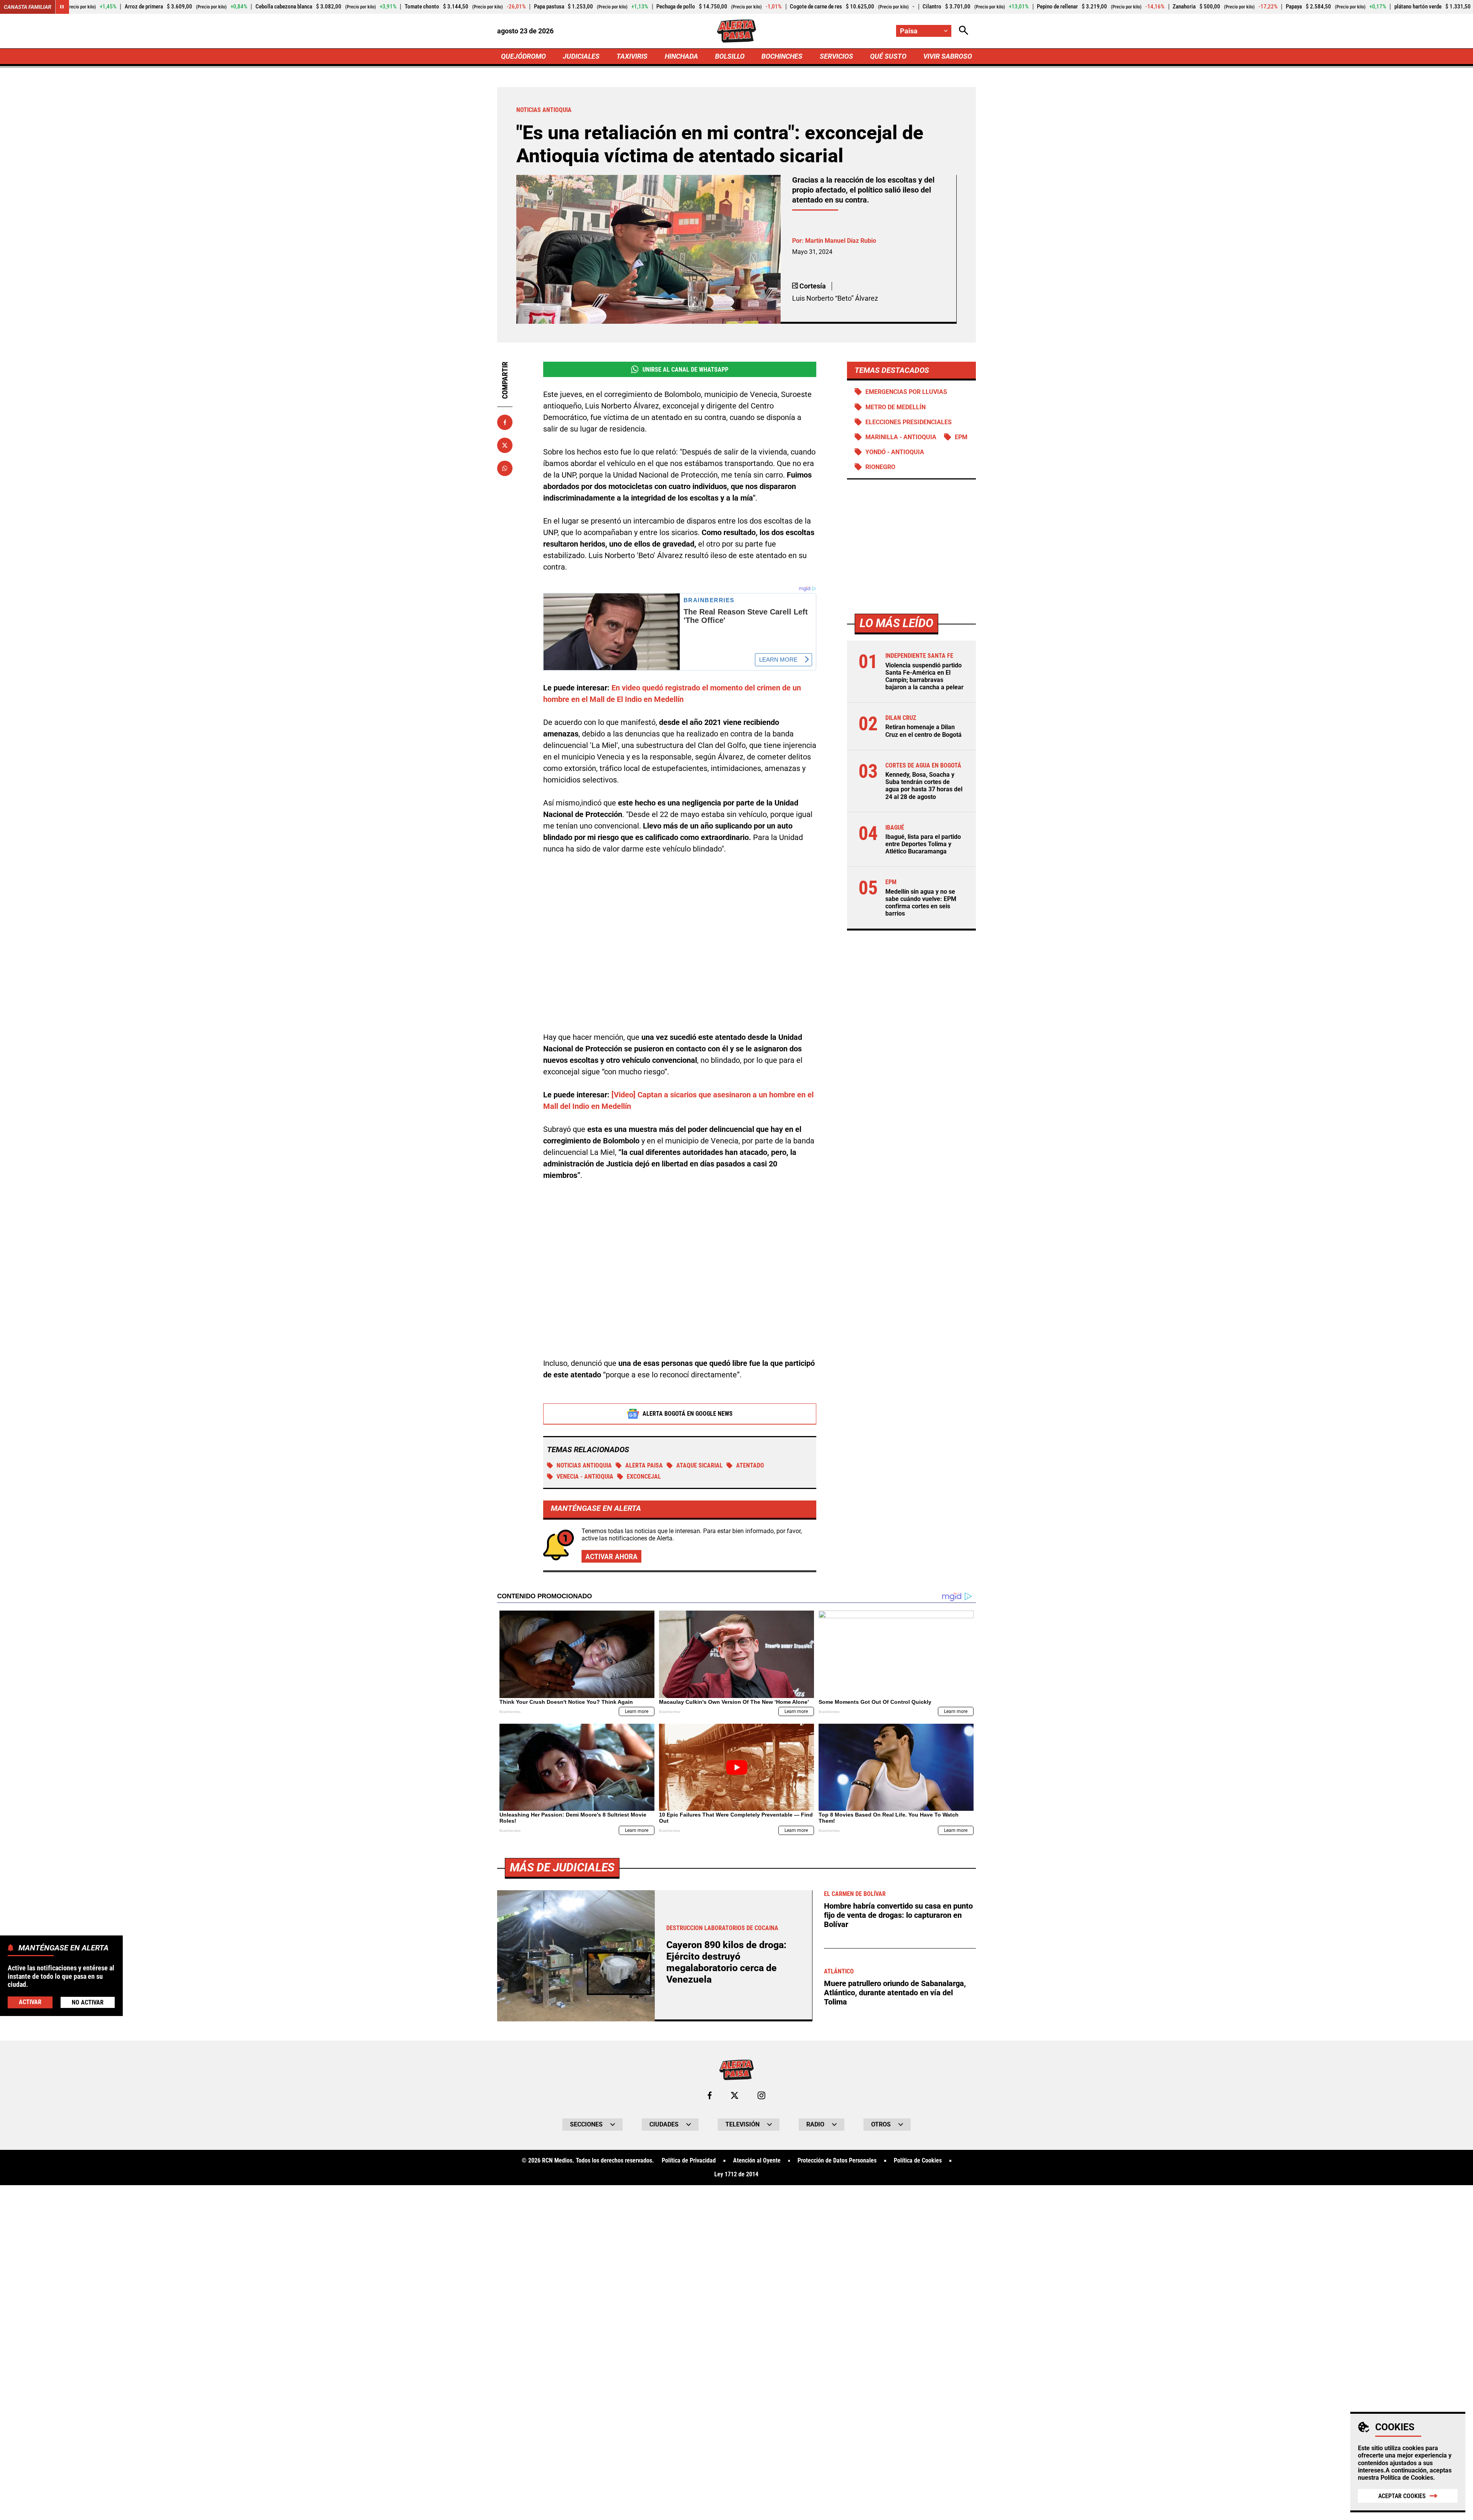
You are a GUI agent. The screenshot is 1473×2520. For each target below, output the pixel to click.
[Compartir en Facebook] (505, 422)
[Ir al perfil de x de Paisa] (735, 2095)
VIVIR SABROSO (948, 56)
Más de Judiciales (562, 1867)
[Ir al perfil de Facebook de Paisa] (710, 2095)
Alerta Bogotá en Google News (688, 1414)
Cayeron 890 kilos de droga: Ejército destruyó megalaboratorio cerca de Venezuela (726, 1962)
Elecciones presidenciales (909, 422)
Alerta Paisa (644, 1465)
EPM (961, 437)
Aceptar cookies (1402, 2496)
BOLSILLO (730, 56)
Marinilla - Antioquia (901, 437)
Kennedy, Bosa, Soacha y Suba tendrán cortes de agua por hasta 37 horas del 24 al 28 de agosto (924, 786)
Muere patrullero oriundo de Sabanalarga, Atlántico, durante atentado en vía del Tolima (895, 1993)
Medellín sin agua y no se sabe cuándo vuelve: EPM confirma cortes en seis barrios (921, 903)
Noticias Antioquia (584, 1465)
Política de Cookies (1407, 2478)
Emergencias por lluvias (906, 392)
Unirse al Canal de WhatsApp (685, 370)
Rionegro (880, 467)
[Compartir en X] (505, 445)
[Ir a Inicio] (736, 31)
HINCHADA (681, 56)
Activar (30, 2002)
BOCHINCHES (782, 56)
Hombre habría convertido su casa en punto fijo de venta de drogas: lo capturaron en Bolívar (898, 1915)
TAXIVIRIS (632, 56)
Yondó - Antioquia (895, 452)
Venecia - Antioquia (585, 1477)
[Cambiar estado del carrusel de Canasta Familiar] (62, 7)
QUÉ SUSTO (888, 56)
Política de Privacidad (689, 2161)
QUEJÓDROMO (523, 56)
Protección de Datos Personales (837, 2161)
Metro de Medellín (895, 407)
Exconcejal (644, 1477)
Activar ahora (611, 1556)
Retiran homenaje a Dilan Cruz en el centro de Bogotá (924, 731)
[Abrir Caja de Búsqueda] (964, 31)
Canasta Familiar (28, 7)
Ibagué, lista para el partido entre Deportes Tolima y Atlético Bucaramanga (923, 844)
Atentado (750, 1465)
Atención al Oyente (757, 2161)
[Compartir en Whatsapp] (505, 468)
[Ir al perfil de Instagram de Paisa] (761, 2095)
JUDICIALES (581, 56)
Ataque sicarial (699, 1465)
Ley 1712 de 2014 (736, 2174)
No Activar (88, 2002)
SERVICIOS (836, 56)
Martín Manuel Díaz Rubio (841, 241)
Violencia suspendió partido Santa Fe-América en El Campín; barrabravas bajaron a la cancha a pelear (924, 676)
